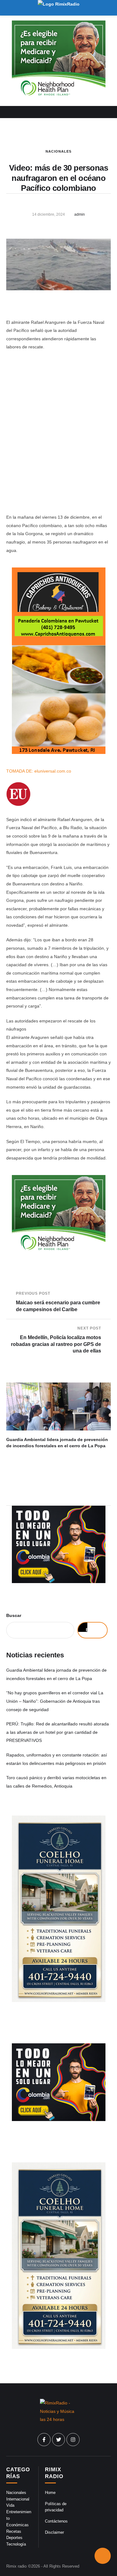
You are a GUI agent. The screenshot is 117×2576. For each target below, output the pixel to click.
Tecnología (16, 2544)
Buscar (14, 1615)
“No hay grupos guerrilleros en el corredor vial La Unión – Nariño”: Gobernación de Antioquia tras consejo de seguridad (55, 1701)
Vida (10, 2505)
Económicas (17, 2525)
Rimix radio (16, 2566)
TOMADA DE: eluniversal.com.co (39, 771)
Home (50, 2493)
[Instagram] (73, 2440)
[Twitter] (59, 2440)
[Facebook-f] (44, 2440)
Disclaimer (54, 2532)
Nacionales (58, 151)
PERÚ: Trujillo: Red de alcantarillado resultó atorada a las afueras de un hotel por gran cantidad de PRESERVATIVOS (58, 1732)
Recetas (14, 2531)
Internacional (18, 2499)
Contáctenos (56, 2521)
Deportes (14, 2538)
